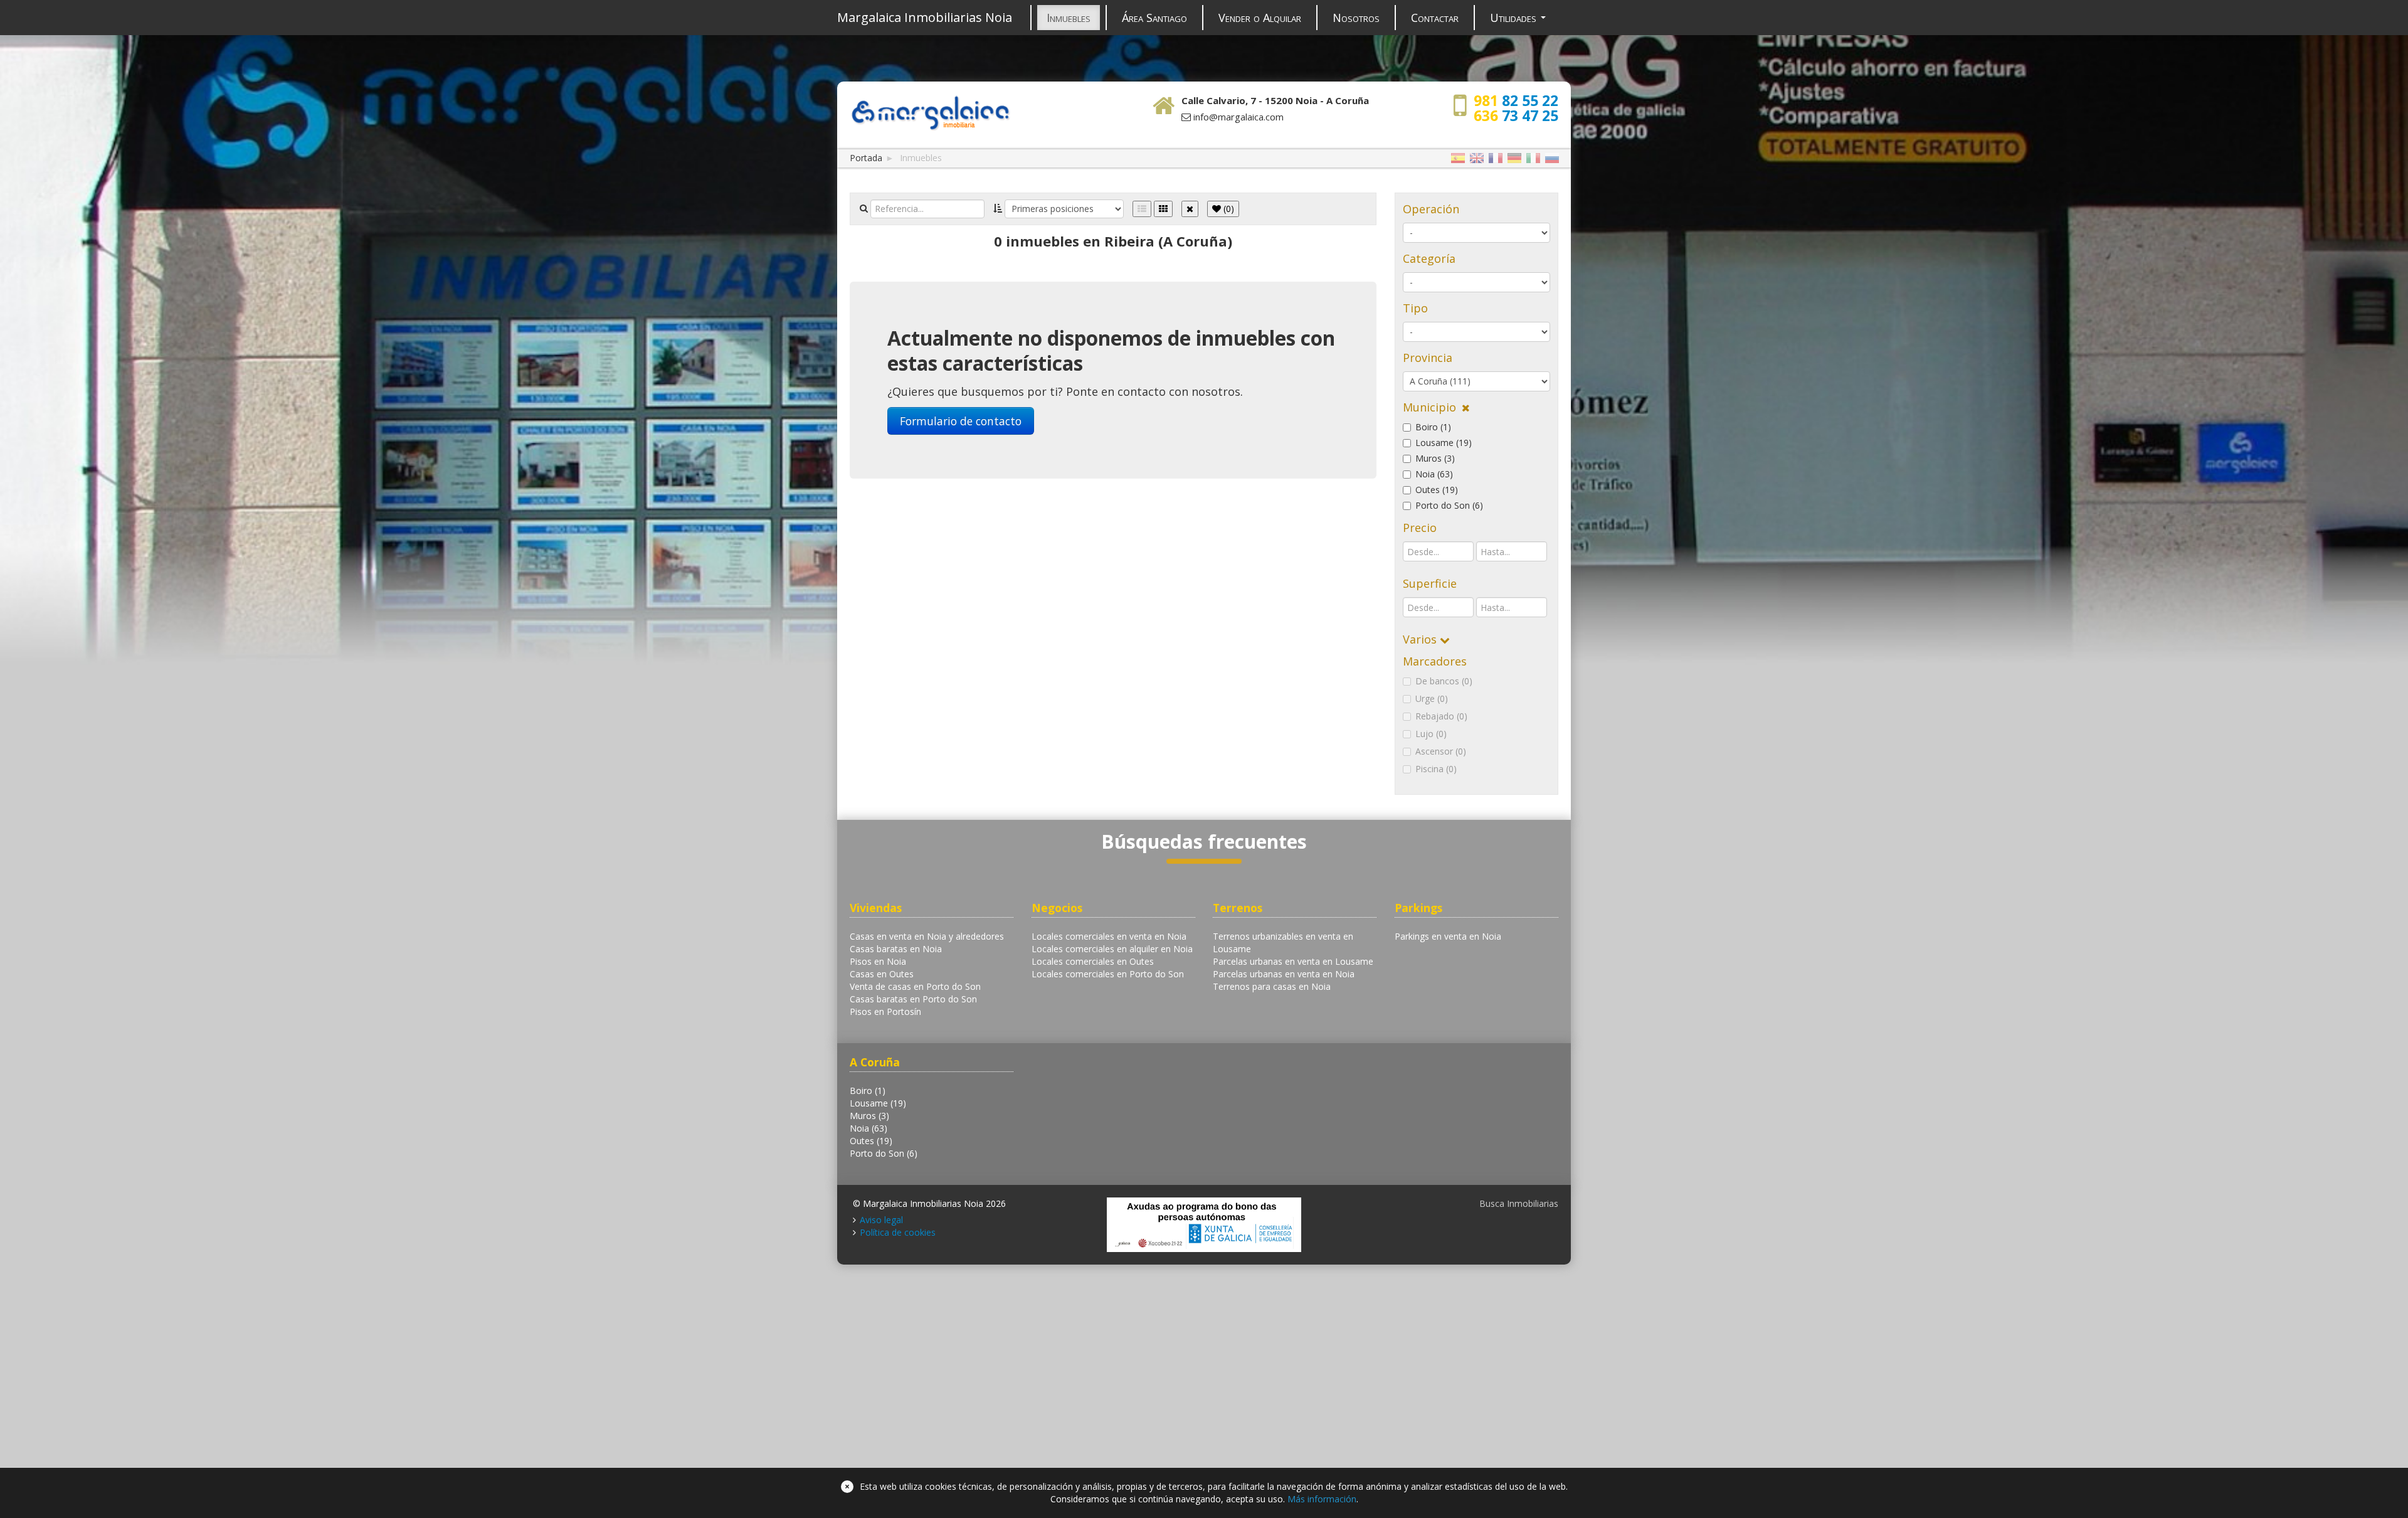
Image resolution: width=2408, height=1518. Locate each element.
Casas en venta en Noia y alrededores (927, 936)
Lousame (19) (1444, 443)
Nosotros (1356, 18)
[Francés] (1496, 158)
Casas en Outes (882, 974)
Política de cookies (898, 1232)
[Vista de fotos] (1163, 209)
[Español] (1458, 158)
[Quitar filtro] (1190, 209)
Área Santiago (1154, 18)
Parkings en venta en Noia (1448, 936)
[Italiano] (1533, 158)
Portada (866, 158)
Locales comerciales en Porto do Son (1108, 974)
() (1228, 209)
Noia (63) (1434, 474)
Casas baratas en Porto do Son (913, 999)
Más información (1322, 1499)
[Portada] (930, 111)
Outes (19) (1437, 490)
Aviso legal (881, 1220)
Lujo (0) (1431, 734)
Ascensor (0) (1441, 751)
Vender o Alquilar (1260, 18)
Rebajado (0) (1441, 716)
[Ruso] (1552, 158)
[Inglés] (1477, 158)
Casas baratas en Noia (896, 949)
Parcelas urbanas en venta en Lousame (1293, 961)
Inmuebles (1069, 18)
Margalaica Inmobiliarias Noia (925, 17)
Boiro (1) (1433, 427)
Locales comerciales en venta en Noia (1109, 936)
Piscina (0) (1436, 769)
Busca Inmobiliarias (1519, 1203)
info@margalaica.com (1238, 117)
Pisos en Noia (878, 961)
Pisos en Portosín (885, 1011)
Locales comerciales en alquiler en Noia (1112, 949)
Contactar (1435, 18)
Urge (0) (1432, 698)
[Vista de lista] (1142, 209)
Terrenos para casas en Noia (1272, 986)
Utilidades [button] (1515, 18)
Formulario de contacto (961, 421)
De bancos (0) (1444, 681)
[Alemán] (1514, 158)
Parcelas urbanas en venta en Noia (1284, 974)
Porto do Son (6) (1449, 505)
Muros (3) (1435, 458)
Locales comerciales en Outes (1093, 961)
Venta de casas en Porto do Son (915, 986)
